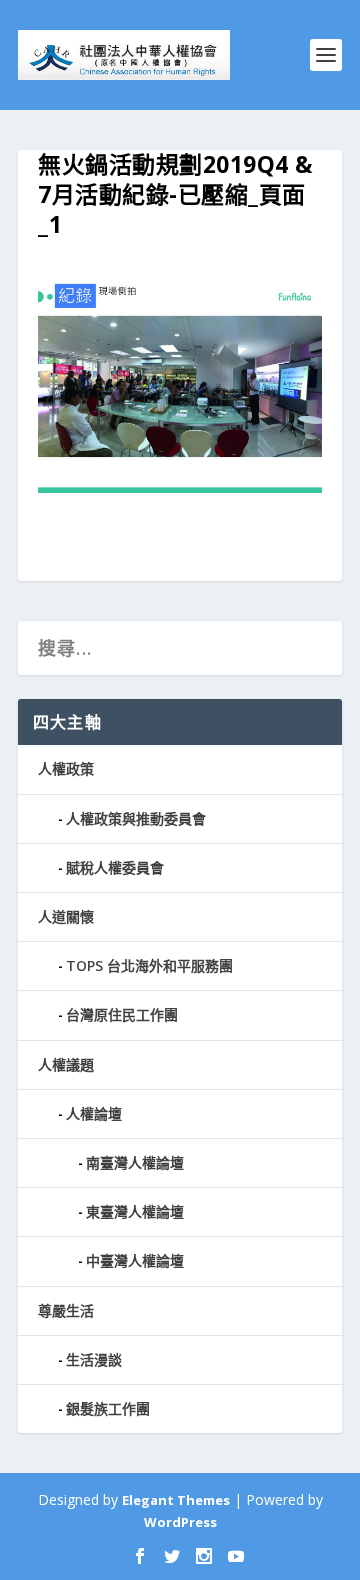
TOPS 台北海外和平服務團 (149, 965)
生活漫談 (94, 1359)
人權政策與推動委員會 (136, 818)
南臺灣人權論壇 (135, 1162)
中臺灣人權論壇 (135, 1260)
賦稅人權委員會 (115, 867)
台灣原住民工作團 (122, 1014)
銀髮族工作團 (108, 1408)
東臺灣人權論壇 (135, 1211)
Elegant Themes (176, 1500)
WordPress (180, 1522)
